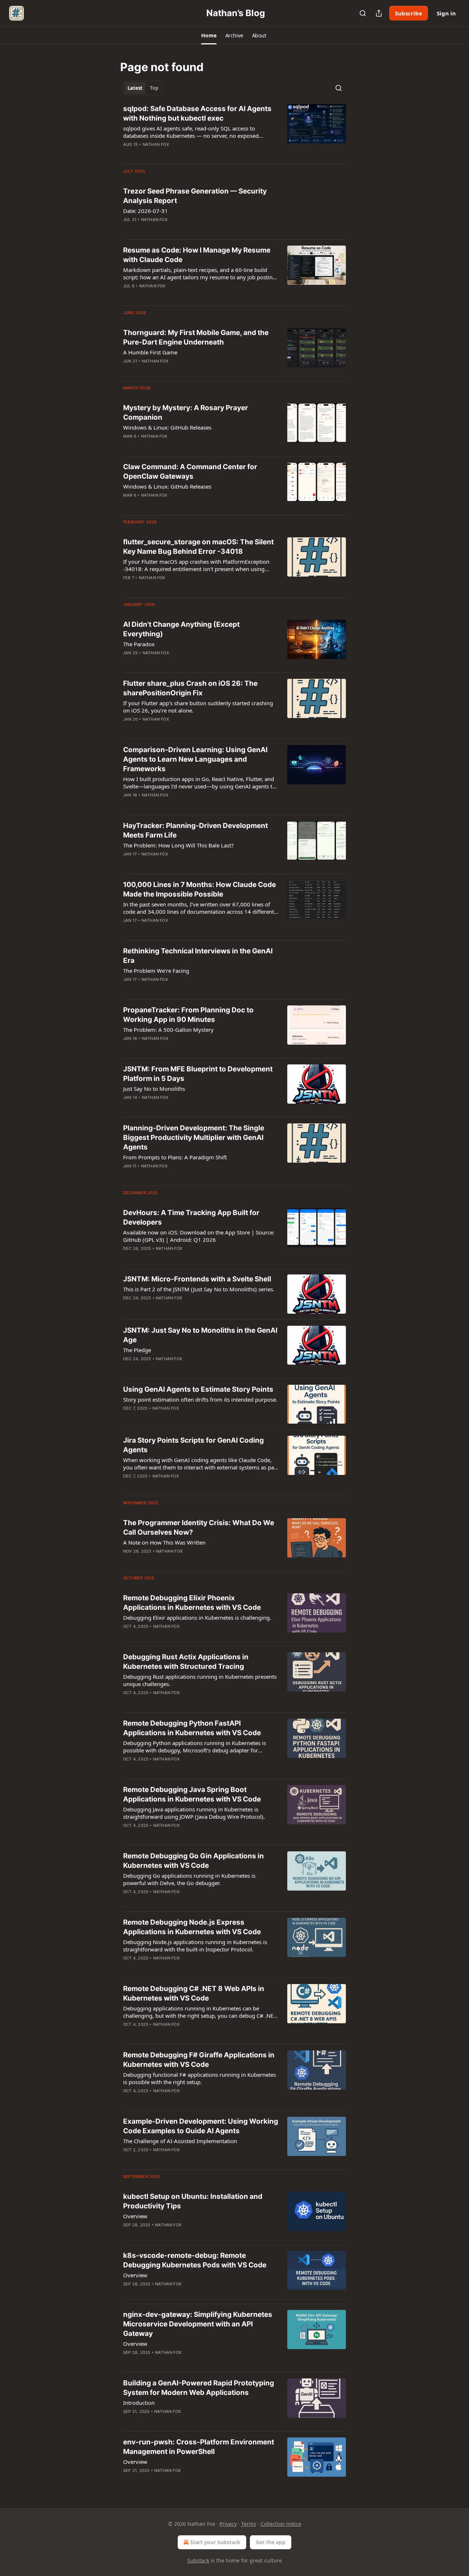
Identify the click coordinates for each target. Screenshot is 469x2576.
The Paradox (139, 644)
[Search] (363, 13)
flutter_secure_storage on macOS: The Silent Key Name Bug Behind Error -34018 (198, 547)
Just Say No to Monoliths (154, 1089)
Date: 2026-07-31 (145, 211)
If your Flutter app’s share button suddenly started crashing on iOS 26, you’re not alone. (198, 707)
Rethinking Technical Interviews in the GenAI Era (198, 956)
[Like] (128, 154)
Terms (249, 2524)
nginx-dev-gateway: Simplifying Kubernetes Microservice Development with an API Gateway (198, 2324)
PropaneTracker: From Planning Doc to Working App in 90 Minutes (188, 1015)
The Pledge (137, 1350)
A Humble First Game (150, 352)
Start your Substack (215, 2542)
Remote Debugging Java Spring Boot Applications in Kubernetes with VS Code (192, 1794)
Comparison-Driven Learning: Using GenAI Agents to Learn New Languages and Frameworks (195, 759)
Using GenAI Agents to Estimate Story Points (198, 1389)
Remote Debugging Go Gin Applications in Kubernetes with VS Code (193, 1861)
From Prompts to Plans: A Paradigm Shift (175, 1157)
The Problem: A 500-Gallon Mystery (168, 1030)
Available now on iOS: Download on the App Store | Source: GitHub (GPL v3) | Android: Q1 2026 (199, 1236)
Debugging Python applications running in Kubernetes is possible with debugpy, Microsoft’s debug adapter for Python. (195, 1747)
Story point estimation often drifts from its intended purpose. (200, 1399)
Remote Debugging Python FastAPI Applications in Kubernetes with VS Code (192, 1728)
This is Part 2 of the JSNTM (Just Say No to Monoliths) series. (199, 1289)
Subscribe (409, 13)
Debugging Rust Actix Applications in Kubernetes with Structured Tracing (186, 1662)
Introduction (139, 2403)
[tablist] (143, 88)
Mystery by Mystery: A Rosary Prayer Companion (186, 413)
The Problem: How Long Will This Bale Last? (178, 845)
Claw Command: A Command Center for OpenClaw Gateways (190, 472)
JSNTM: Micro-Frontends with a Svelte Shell (197, 1279)
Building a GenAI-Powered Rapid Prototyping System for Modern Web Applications (199, 2388)
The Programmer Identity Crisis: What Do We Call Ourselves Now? (199, 1528)
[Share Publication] (379, 13)
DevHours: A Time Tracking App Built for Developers (191, 1217)
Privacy (228, 2524)
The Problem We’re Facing (156, 971)
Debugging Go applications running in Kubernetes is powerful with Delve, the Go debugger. (189, 1879)
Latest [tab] (135, 88)
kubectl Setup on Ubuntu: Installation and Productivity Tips (193, 2201)
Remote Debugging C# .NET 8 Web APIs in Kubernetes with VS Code (194, 1993)
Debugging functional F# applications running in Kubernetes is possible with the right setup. (200, 2078)
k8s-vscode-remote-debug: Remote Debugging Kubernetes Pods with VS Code (195, 2260)
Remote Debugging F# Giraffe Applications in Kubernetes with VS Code (199, 2060)
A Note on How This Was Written (164, 1542)
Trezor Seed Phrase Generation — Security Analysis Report (195, 196)
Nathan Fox (156, 144)
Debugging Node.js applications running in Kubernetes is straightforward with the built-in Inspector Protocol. (195, 1946)
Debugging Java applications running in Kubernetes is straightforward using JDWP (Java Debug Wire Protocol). (194, 1813)
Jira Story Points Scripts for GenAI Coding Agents (193, 1445)
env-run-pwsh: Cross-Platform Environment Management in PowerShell (199, 2447)
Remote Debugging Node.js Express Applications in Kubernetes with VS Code (192, 1927)
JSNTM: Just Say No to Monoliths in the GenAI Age (200, 1335)
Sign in (446, 13)
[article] (234, 131)
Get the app (271, 2542)
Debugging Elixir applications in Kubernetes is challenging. (197, 1618)
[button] (209, 36)
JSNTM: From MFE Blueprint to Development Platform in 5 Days (198, 1074)
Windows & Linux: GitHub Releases (167, 427)
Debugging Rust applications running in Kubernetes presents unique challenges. (200, 1680)
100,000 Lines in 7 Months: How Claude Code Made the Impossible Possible (200, 889)
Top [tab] (154, 88)
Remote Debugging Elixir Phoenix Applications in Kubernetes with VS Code (192, 1603)
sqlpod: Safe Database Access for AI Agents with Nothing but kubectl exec (197, 113)
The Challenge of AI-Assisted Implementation (180, 2141)
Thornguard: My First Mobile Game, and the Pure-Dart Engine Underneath (196, 337)
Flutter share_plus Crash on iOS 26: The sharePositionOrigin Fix (190, 688)
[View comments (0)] (177, 154)
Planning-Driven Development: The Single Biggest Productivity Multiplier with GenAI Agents (194, 1138)
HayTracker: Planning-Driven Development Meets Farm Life (195, 830)
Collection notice (281, 2524)
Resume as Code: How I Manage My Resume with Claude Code (197, 255)
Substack (198, 2560)
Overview (135, 2216)
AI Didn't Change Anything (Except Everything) (181, 629)
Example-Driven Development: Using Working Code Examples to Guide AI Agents (201, 2126)
